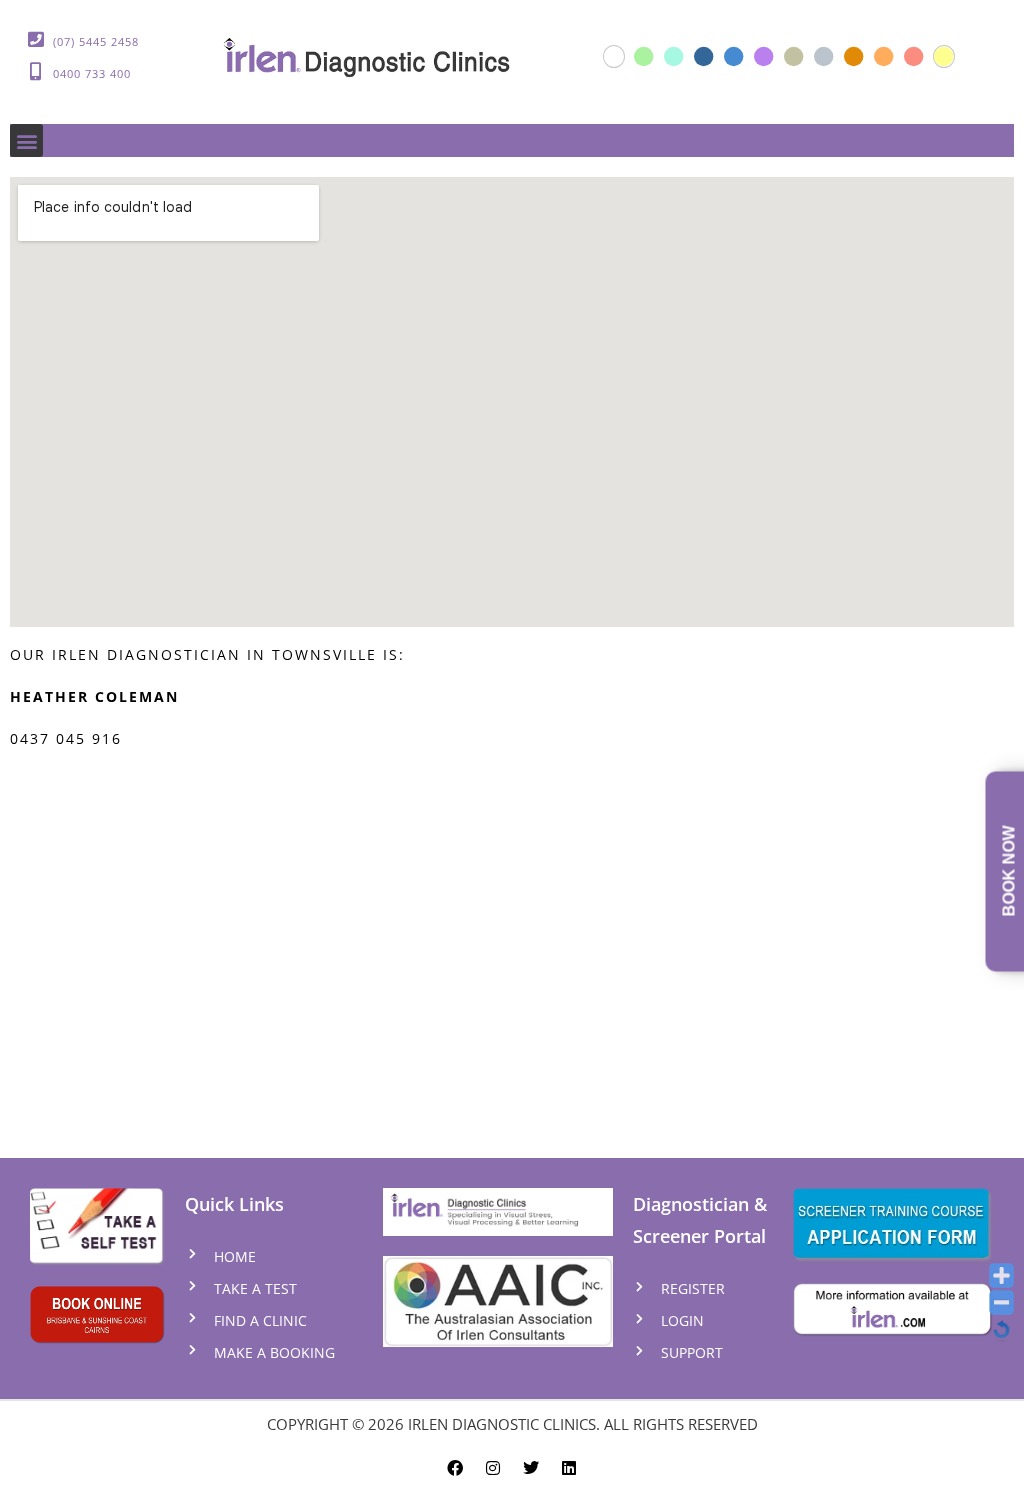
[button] (26, 140)
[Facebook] (455, 1462)
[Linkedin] (569, 1462)
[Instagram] (493, 1462)
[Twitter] (531, 1462)
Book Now (1009, 871)
